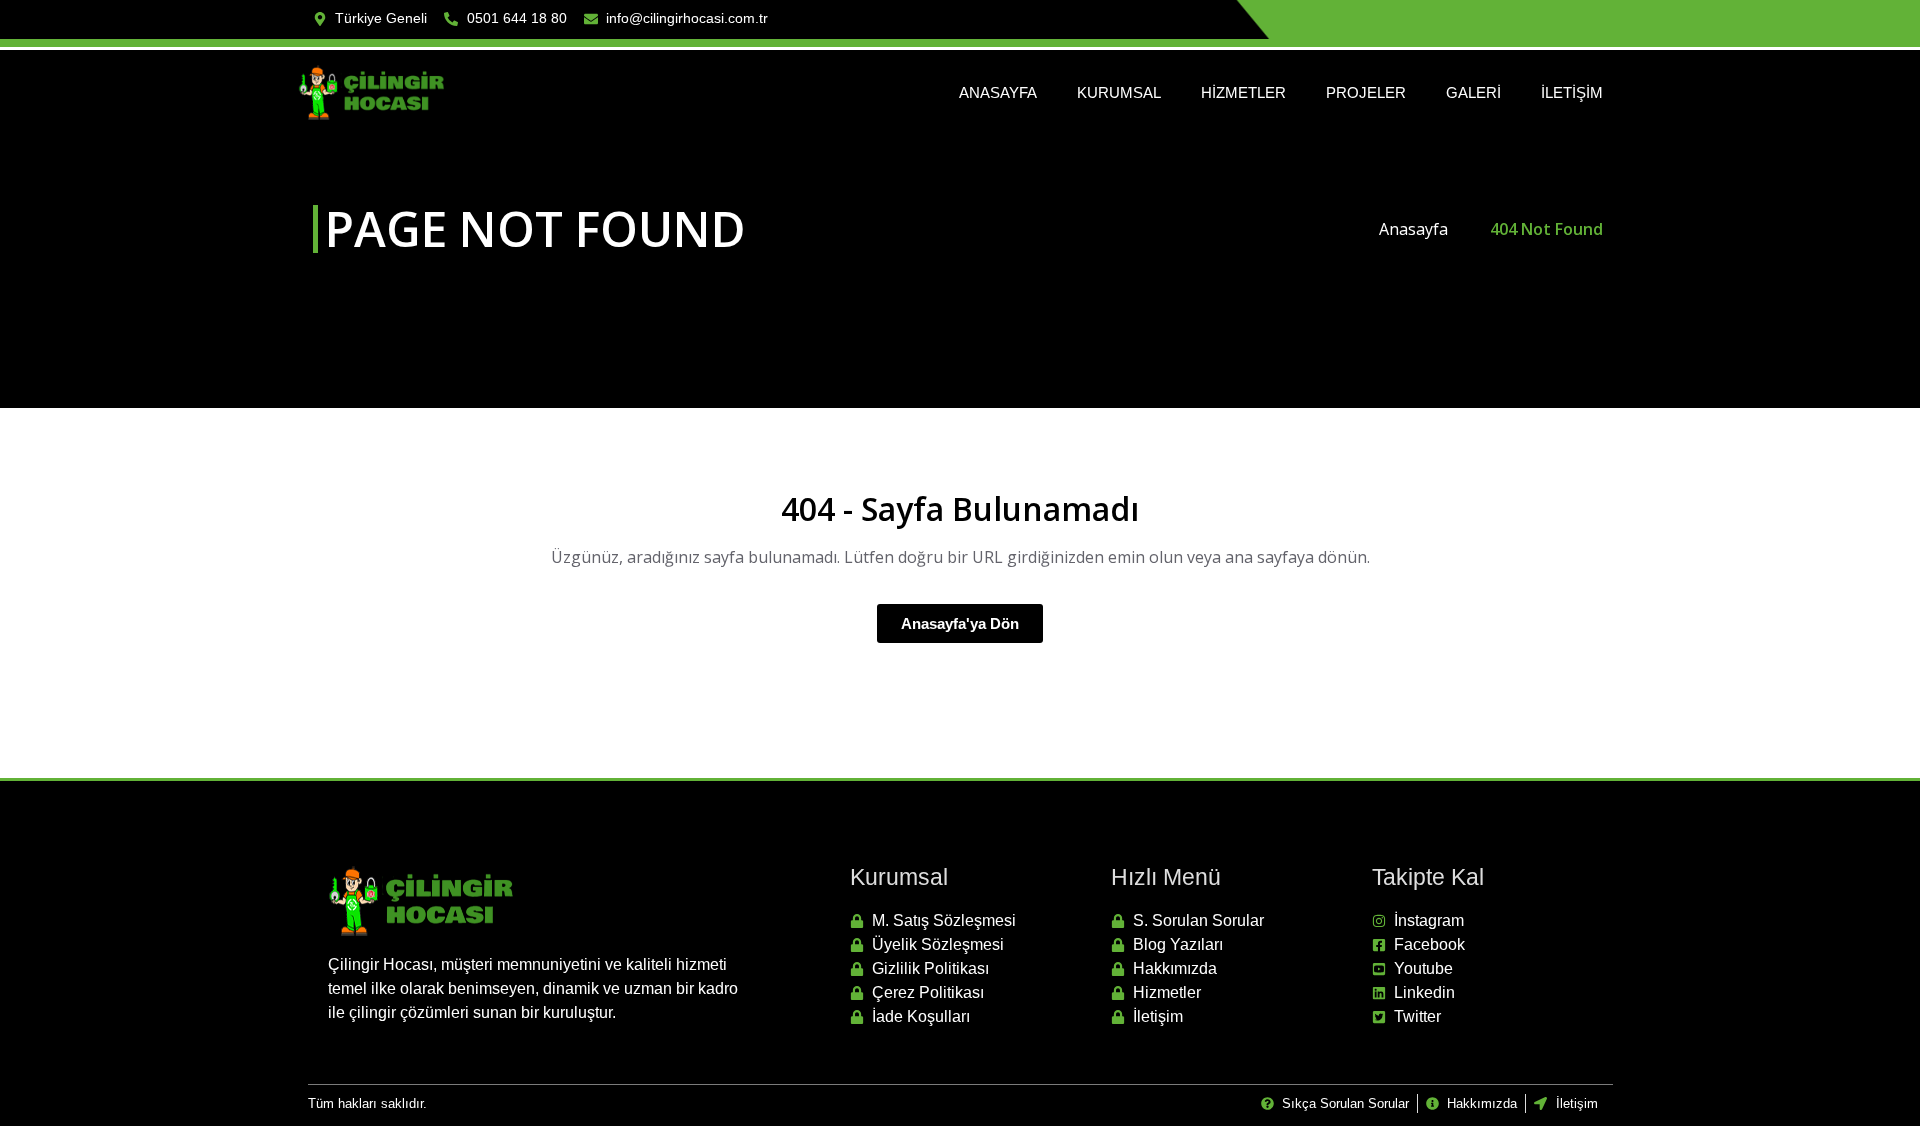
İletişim (1572, 92)
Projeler (1366, 92)
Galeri (1473, 92)
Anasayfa (998, 92)
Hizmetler (1243, 92)
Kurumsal (1119, 92)
